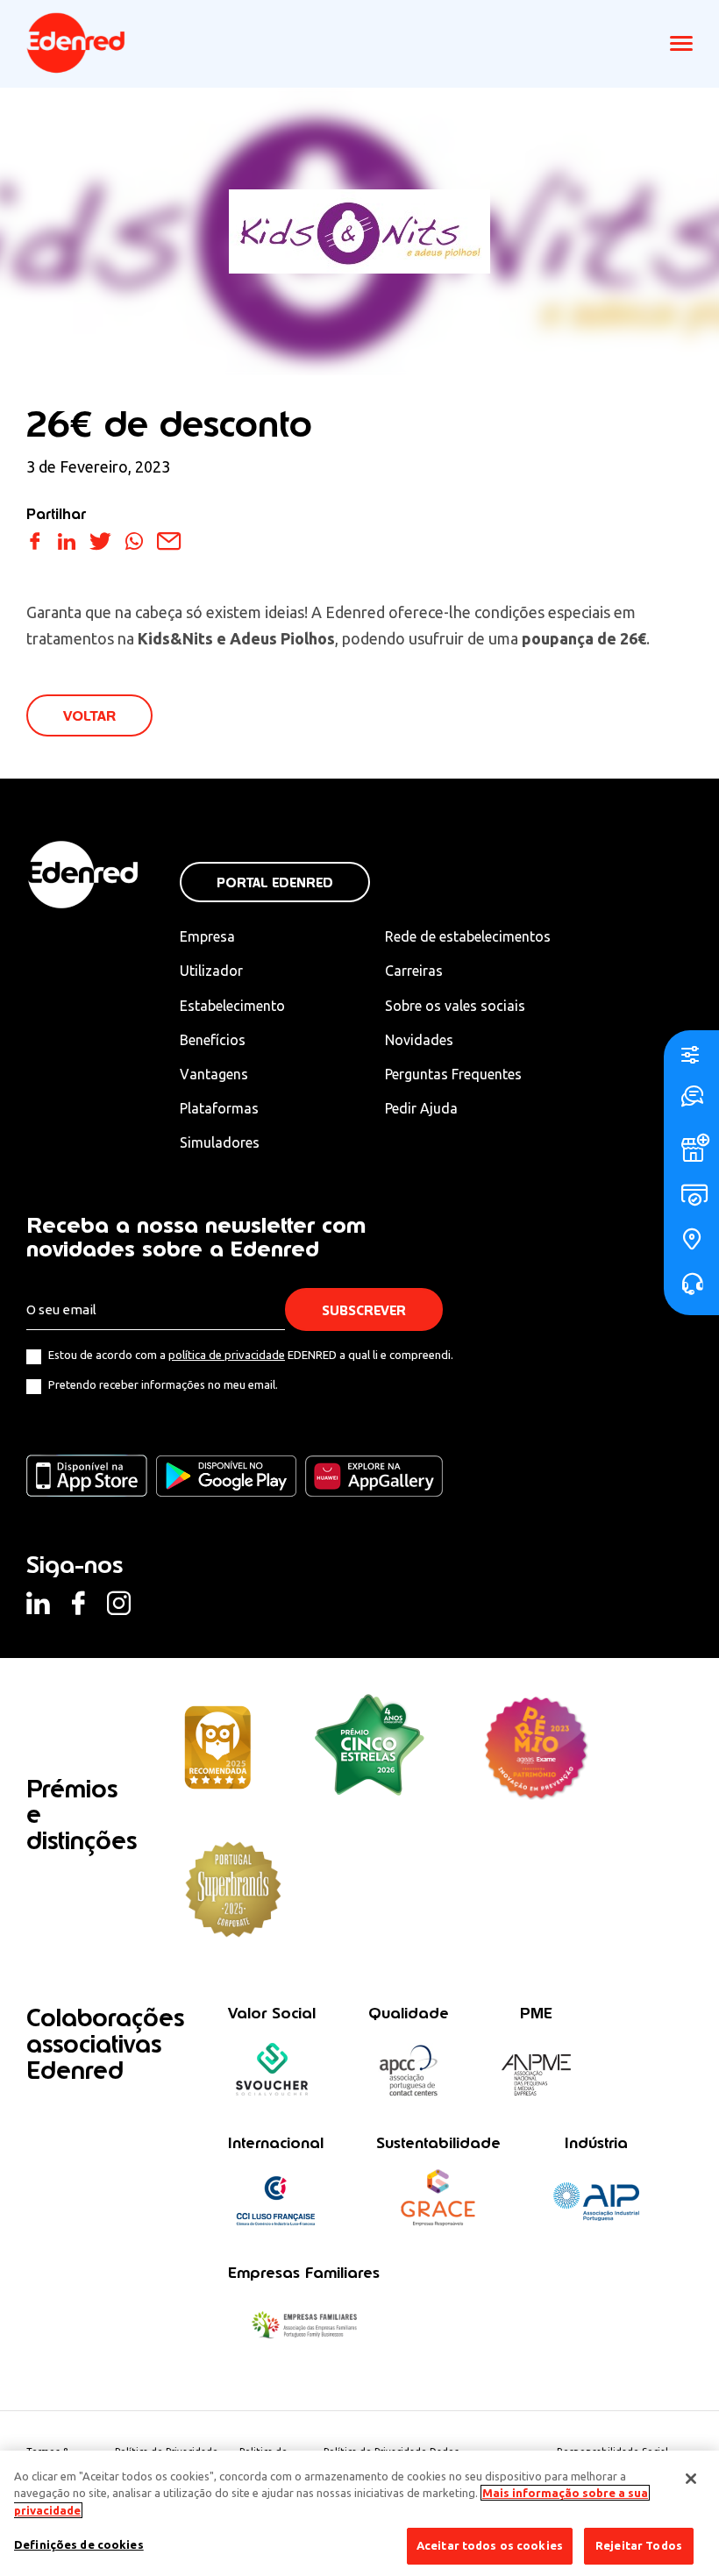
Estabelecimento (232, 1006)
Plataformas (219, 1108)
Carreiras (414, 971)
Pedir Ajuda (421, 1108)
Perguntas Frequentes (453, 1074)
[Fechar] (691, 2479)
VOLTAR (89, 716)
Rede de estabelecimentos (468, 936)
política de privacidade (227, 1355)
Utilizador (211, 971)
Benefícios (213, 1040)
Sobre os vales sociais (455, 1006)
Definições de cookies (79, 2544)
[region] (359, 2513)
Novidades (419, 1040)
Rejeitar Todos (639, 2545)
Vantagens (214, 1074)
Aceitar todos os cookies (490, 2545)
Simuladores (220, 1142)
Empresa (207, 936)
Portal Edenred (275, 882)
